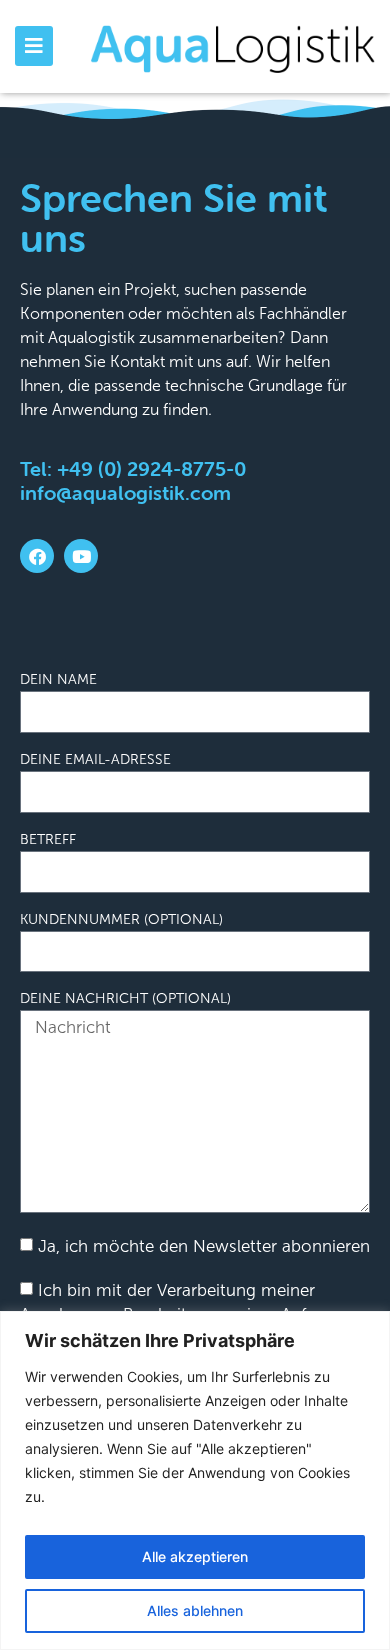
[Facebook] (37, 556)
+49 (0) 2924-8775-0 (151, 468)
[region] (195, 1480)
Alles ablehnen (195, 1610)
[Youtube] (81, 556)
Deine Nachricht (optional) (125, 999)
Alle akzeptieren (195, 1556)
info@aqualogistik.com (125, 492)
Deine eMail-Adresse (95, 760)
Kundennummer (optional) (121, 920)
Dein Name (58, 680)
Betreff (48, 840)
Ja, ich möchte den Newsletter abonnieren (204, 1246)
